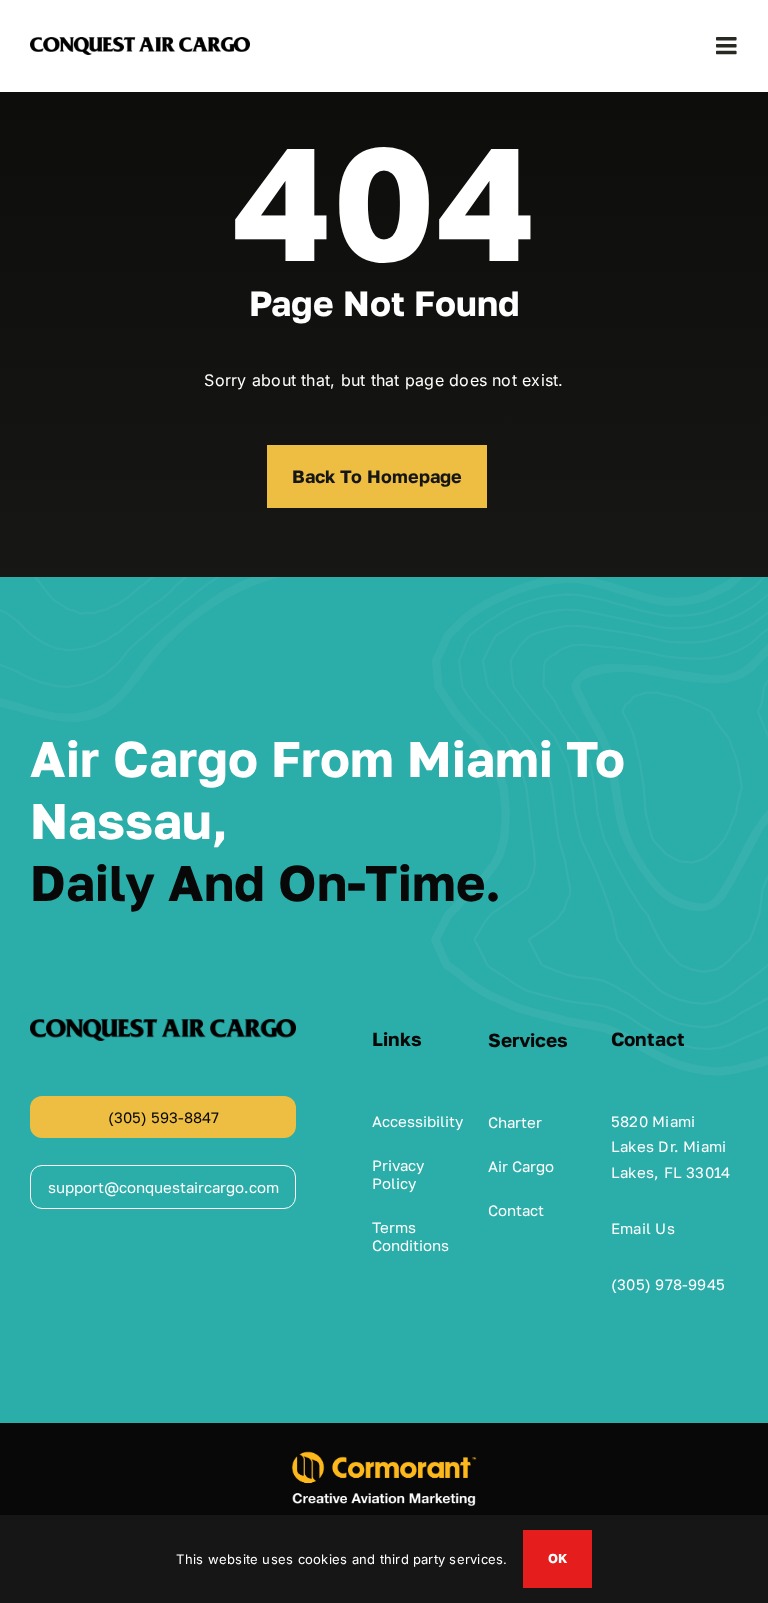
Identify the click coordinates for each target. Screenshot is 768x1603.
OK (557, 1558)
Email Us (643, 1228)
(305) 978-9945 (668, 1284)
